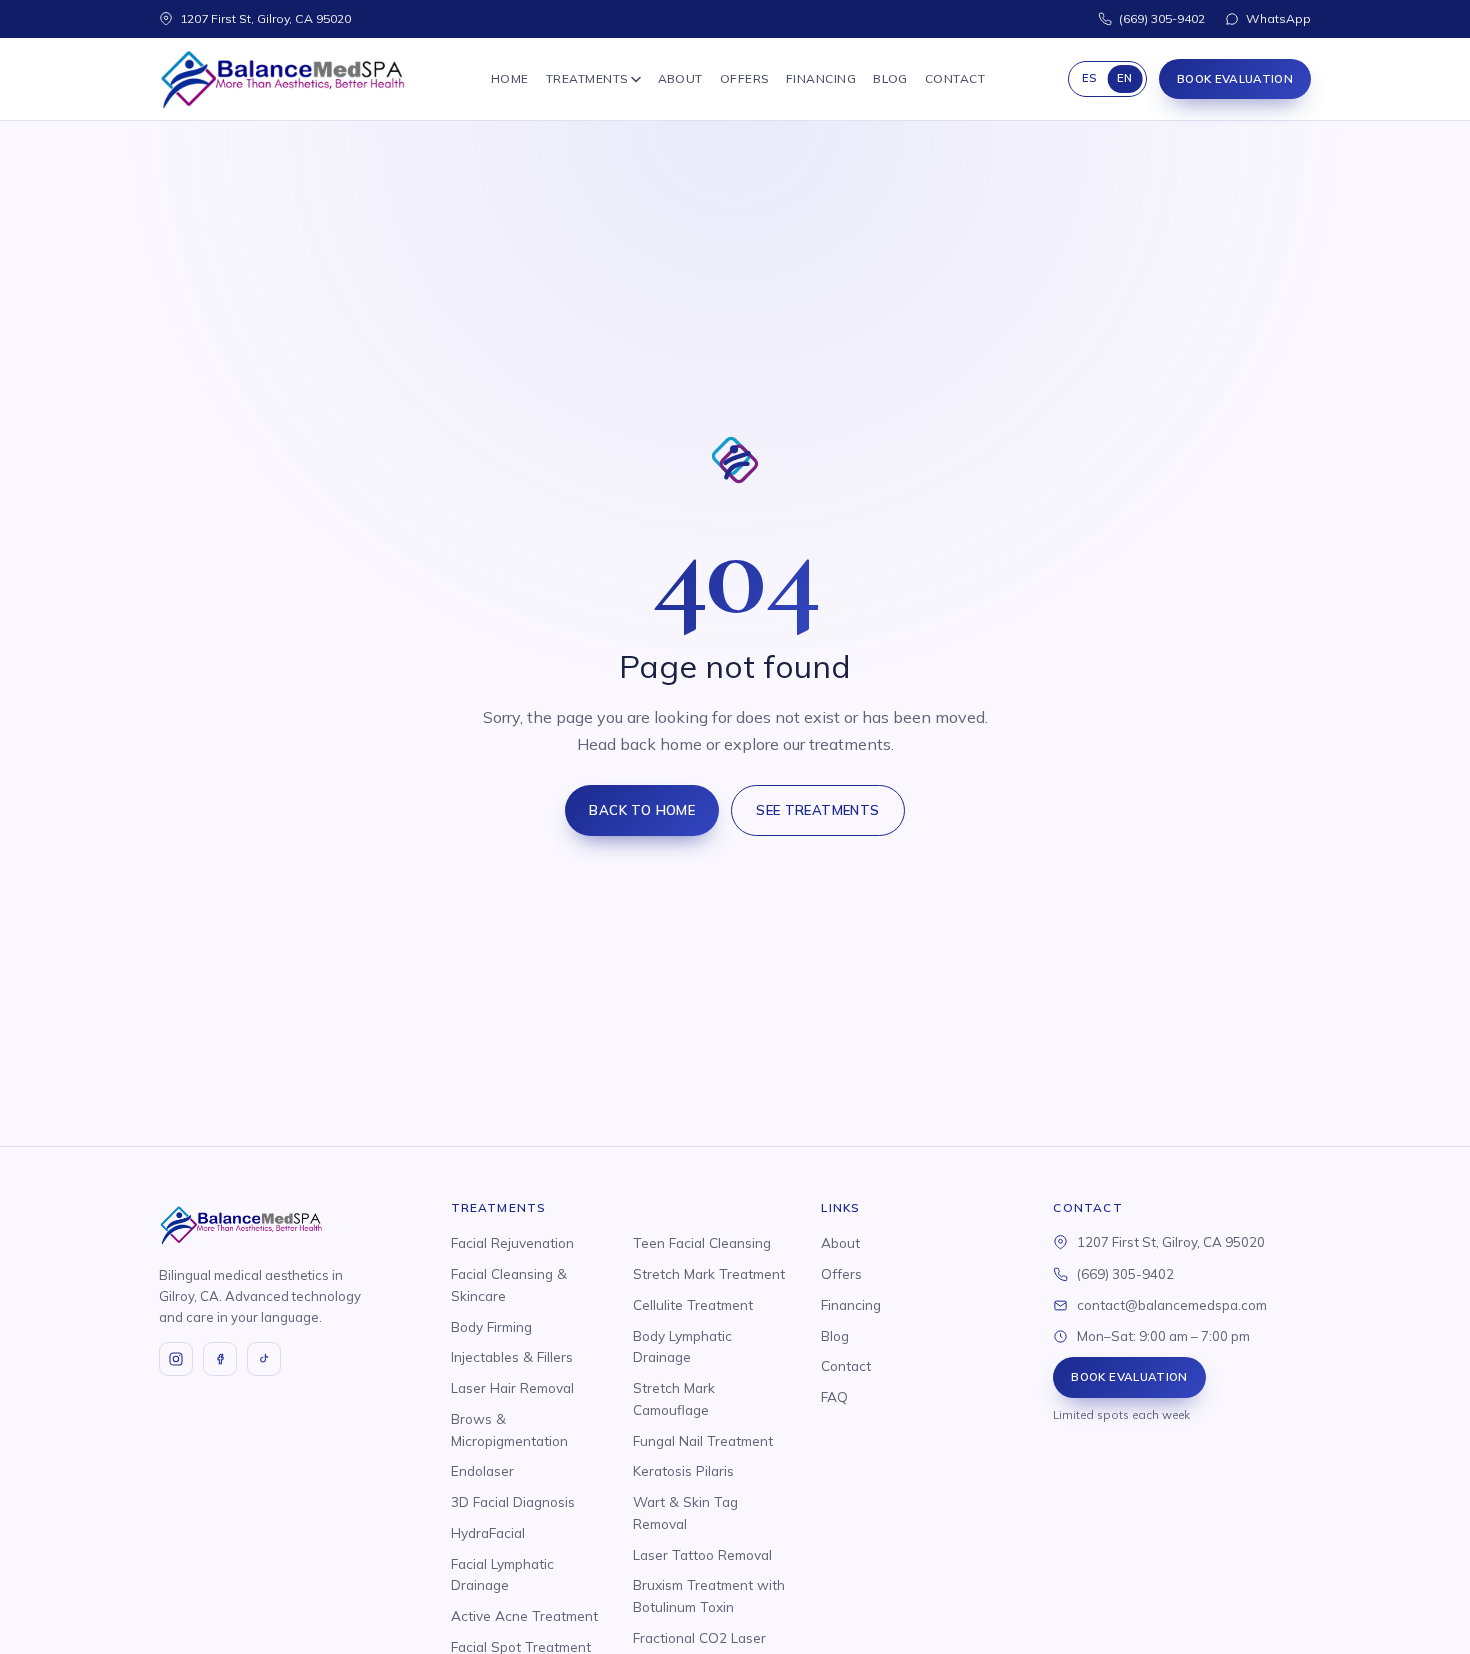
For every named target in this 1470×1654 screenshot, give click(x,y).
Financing (821, 78)
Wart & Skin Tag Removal (685, 1512)
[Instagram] (176, 1359)
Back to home (642, 810)
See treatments (818, 810)
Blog (890, 78)
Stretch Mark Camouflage (674, 1398)
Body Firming (491, 1326)
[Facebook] (220, 1359)
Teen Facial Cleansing (702, 1242)
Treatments (587, 78)
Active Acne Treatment (524, 1615)
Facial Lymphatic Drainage (502, 1574)
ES (1089, 78)
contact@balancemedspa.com (1172, 1305)
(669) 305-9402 (1162, 18)
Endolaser (482, 1470)
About (680, 78)
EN (1125, 78)
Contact (955, 78)
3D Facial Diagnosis (513, 1501)
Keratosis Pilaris (683, 1470)
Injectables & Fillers (512, 1356)
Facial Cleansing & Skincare (509, 1284)
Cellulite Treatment (693, 1304)
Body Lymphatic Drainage (682, 1346)
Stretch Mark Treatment (709, 1273)
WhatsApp (1278, 18)
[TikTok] (264, 1359)
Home (510, 78)
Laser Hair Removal (512, 1387)
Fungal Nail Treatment (703, 1440)
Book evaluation (1235, 78)
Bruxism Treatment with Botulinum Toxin (709, 1595)
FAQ (834, 1396)
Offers (744, 78)
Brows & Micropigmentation (509, 1429)
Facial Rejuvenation (512, 1242)
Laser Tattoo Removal (702, 1554)
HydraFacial (488, 1532)
